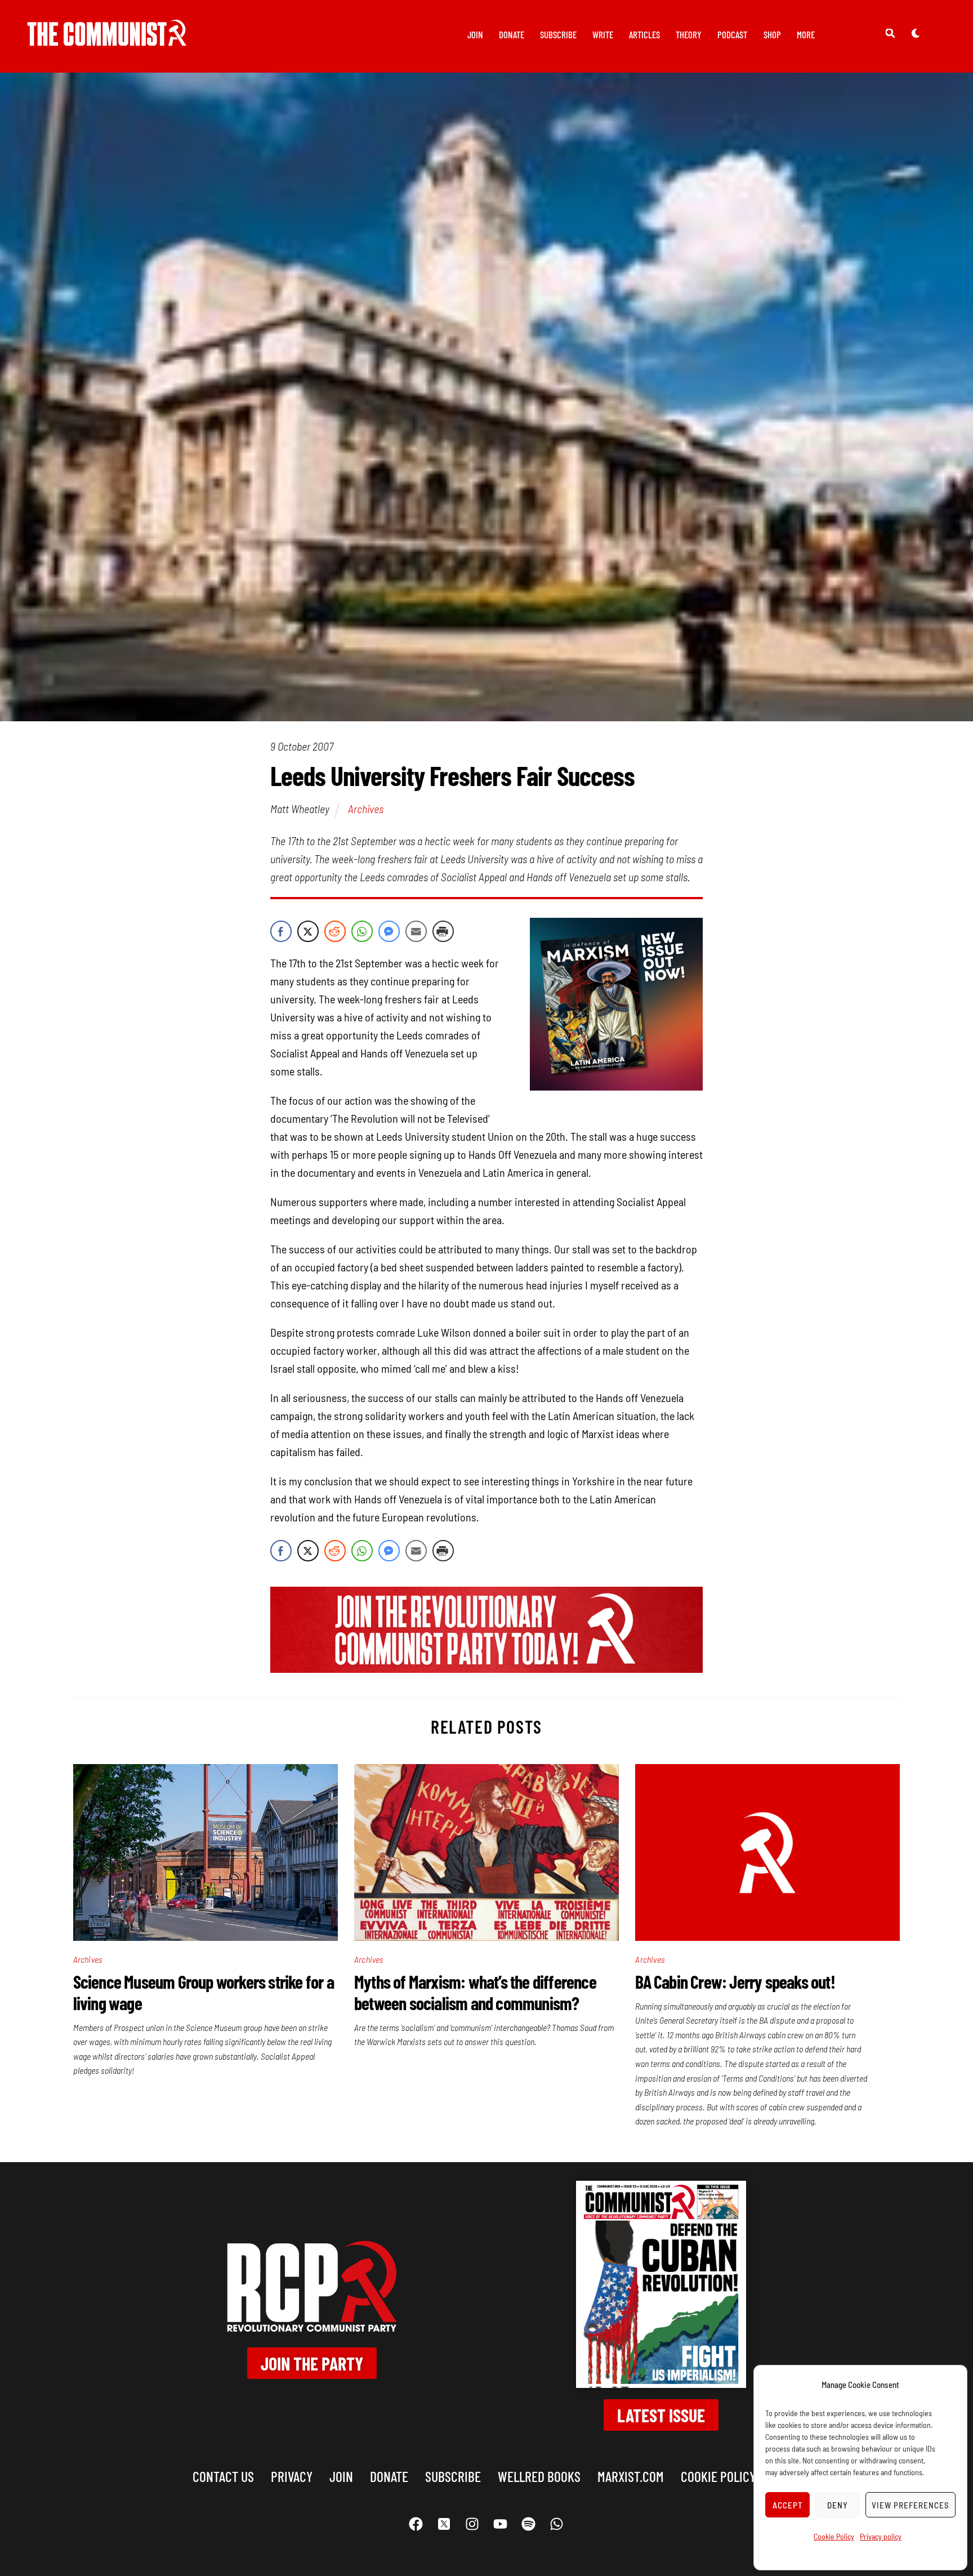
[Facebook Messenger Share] (389, 931)
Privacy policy (881, 2536)
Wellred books (539, 2476)
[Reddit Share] (335, 931)
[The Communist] (107, 38)
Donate (512, 34)
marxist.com (631, 2476)
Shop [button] (772, 34)
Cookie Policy (834, 2536)
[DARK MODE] (916, 33)
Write (603, 34)
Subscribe (558, 34)
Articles (644, 34)
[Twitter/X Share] (308, 931)
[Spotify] (529, 2524)
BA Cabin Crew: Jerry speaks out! (735, 1981)
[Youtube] (501, 2524)
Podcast (732, 34)
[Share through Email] (416, 931)
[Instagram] (472, 2524)
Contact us (223, 2476)
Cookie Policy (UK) (730, 2476)
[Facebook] (416, 2524)
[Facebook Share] (281, 931)
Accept (788, 2505)
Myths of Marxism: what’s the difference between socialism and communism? (475, 1992)
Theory (689, 34)
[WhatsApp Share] (362, 931)
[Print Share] (443, 931)
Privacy (292, 2476)
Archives (366, 809)
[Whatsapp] (557, 2524)
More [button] (806, 34)
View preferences (910, 2505)
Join (475, 34)
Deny (838, 2505)
